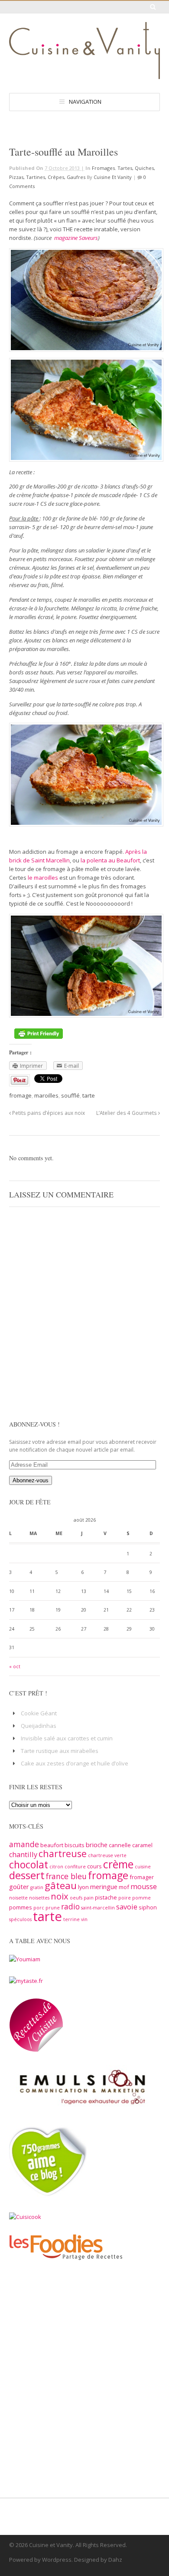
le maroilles (44, 878)
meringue (104, 1887)
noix (60, 1896)
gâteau (61, 1885)
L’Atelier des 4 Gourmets (127, 1113)
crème (118, 1864)
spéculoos (20, 1919)
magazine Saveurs (76, 238)
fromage (20, 1095)
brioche (97, 1845)
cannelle (120, 1845)
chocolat (29, 1864)
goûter (19, 1887)
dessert (27, 1875)
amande (24, 1844)
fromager (142, 1877)
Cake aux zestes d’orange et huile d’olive (75, 1763)
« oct (15, 1666)
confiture (75, 1867)
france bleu (66, 1876)
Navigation (85, 102)
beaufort (52, 1845)
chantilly (23, 1855)
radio (70, 1906)
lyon (83, 1887)
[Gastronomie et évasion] (84, 75)
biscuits (75, 1845)
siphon (148, 1907)
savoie (127, 1907)
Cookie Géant (39, 1713)
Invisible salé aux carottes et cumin (67, 1738)
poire (125, 1898)
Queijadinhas (39, 1726)
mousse (144, 1887)
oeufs (76, 1898)
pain (89, 1898)
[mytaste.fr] (26, 1981)
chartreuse (63, 1853)
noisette (18, 1898)
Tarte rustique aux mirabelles (60, 1751)
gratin (37, 1887)
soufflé (70, 1095)
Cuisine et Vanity (113, 177)
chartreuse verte (107, 1855)
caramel (142, 1845)
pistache (106, 1897)
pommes (21, 1907)
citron (56, 1867)
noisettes (39, 1898)
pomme (141, 1898)
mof (124, 1887)
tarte (89, 1095)
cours (94, 1866)
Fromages (103, 168)
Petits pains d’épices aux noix (48, 1113)
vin (84, 1919)
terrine (71, 1919)
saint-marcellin (98, 1908)
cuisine (143, 1867)
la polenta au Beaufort (110, 860)
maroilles (46, 1095)
